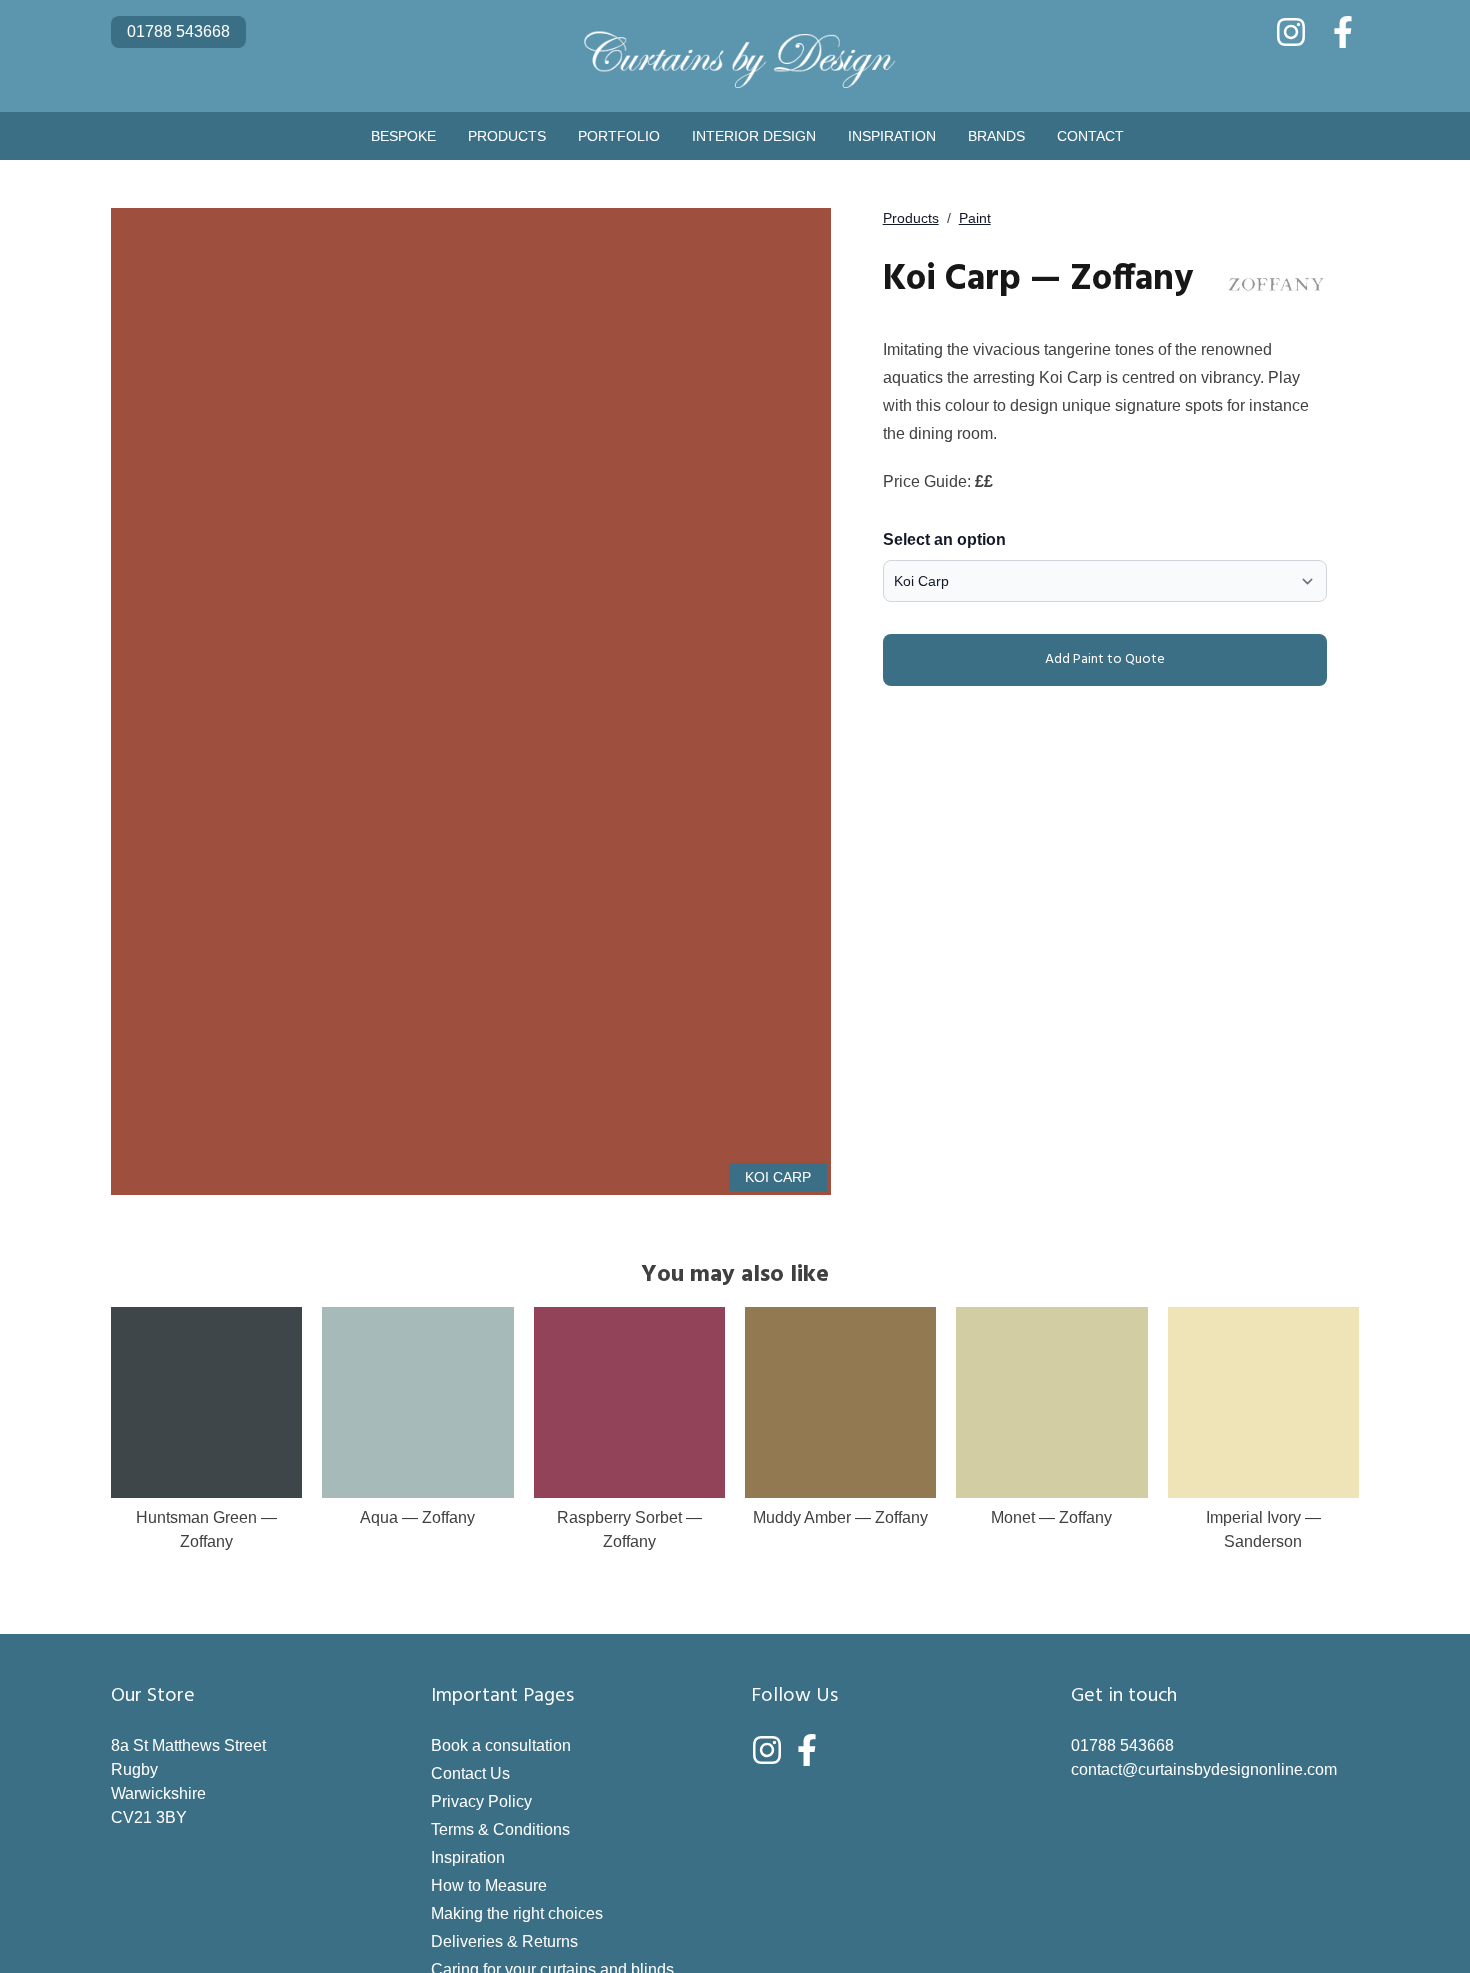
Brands (996, 136)
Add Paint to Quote (1105, 659)
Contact (1090, 136)
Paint (975, 218)
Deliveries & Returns (504, 1941)
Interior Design (754, 136)
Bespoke (403, 136)
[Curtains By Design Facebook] (1343, 32)
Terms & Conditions (500, 1829)
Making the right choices (517, 1913)
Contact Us (470, 1773)
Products (507, 136)
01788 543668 (178, 31)
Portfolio (619, 136)
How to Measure (489, 1885)
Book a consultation (501, 1745)
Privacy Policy (481, 1801)
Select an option (944, 539)
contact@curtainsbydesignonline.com (1204, 1769)
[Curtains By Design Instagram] (1291, 32)
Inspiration (892, 136)
